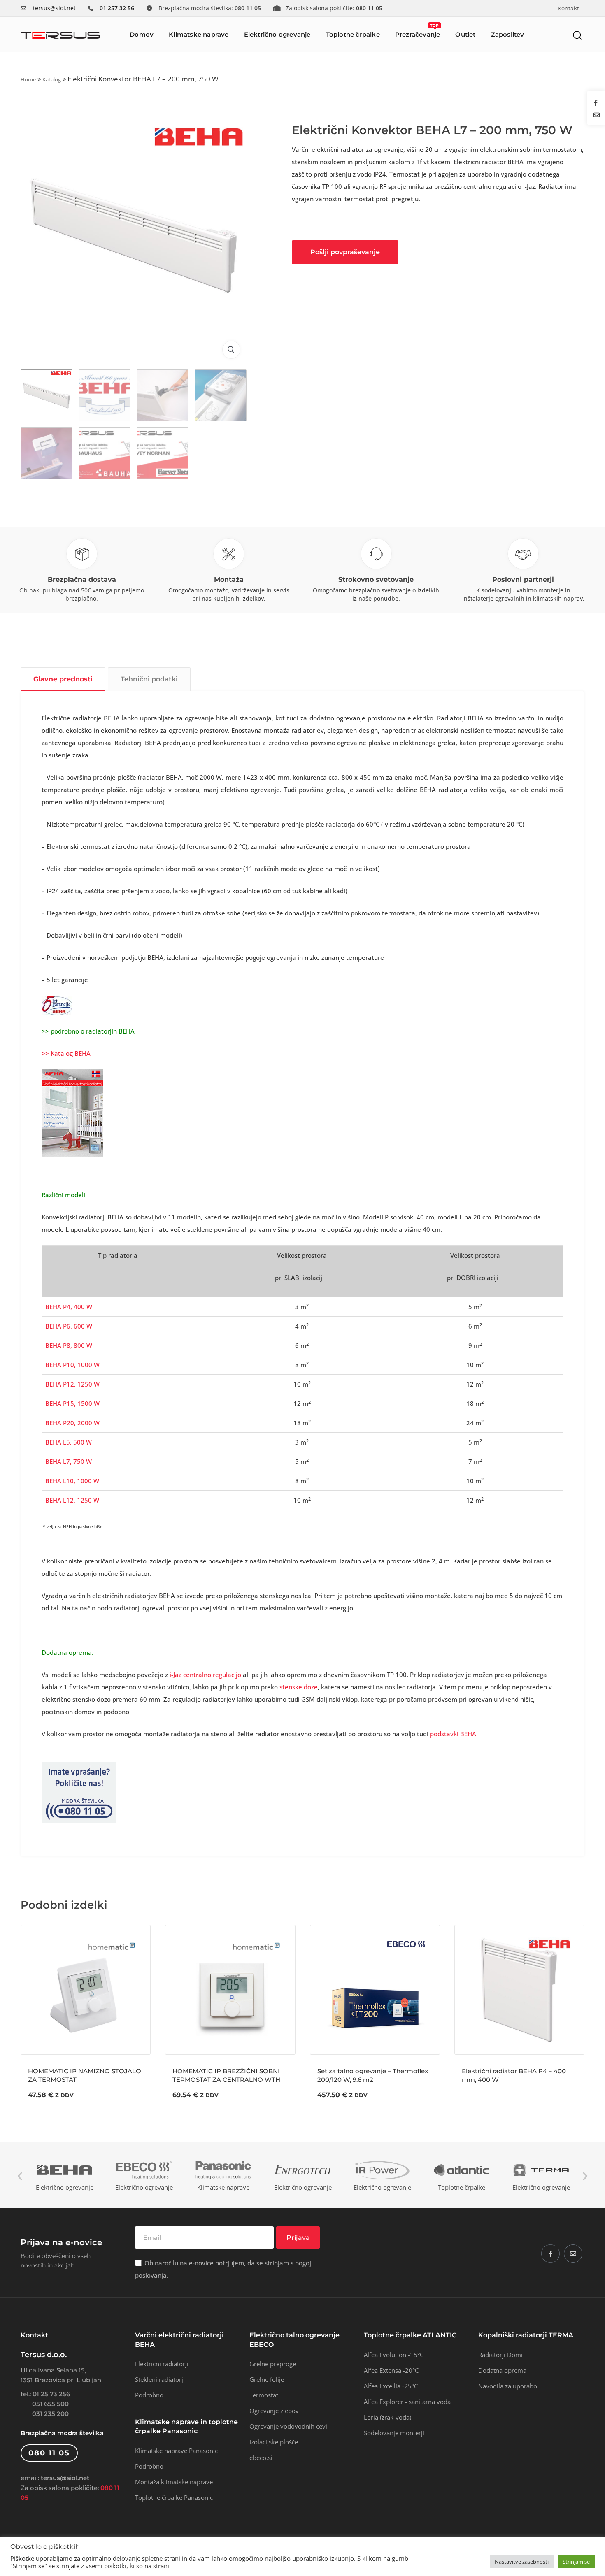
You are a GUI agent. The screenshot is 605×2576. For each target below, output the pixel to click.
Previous (20, 2176)
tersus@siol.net (54, 8)
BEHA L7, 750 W (69, 1461)
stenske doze (299, 1687)
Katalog (52, 79)
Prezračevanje (418, 31)
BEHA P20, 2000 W (72, 1423)
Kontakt (568, 8)
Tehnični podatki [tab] (149, 679)
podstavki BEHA (453, 1734)
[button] (578, 35)
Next (585, 2176)
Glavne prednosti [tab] (63, 679)
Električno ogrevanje (277, 34)
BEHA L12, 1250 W (72, 1500)
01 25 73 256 (51, 2394)
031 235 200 (50, 2414)
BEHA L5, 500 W (69, 1442)
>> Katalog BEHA (66, 1053)
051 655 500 (50, 2404)
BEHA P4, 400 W (69, 1307)
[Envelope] (573, 2254)
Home (28, 79)
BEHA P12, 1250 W (72, 1384)
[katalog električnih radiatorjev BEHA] (72, 1112)
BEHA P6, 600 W (69, 1326)
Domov (142, 34)
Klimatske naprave (199, 34)
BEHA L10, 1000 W (72, 1481)
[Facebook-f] (550, 2254)
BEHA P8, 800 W (69, 1345)
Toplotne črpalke (353, 34)
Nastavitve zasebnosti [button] (522, 2562)
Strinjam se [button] (576, 2562)
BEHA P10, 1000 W (72, 1365)
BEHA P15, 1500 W (72, 1403)
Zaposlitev (508, 34)
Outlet (465, 34)
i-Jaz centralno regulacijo (205, 1675)
